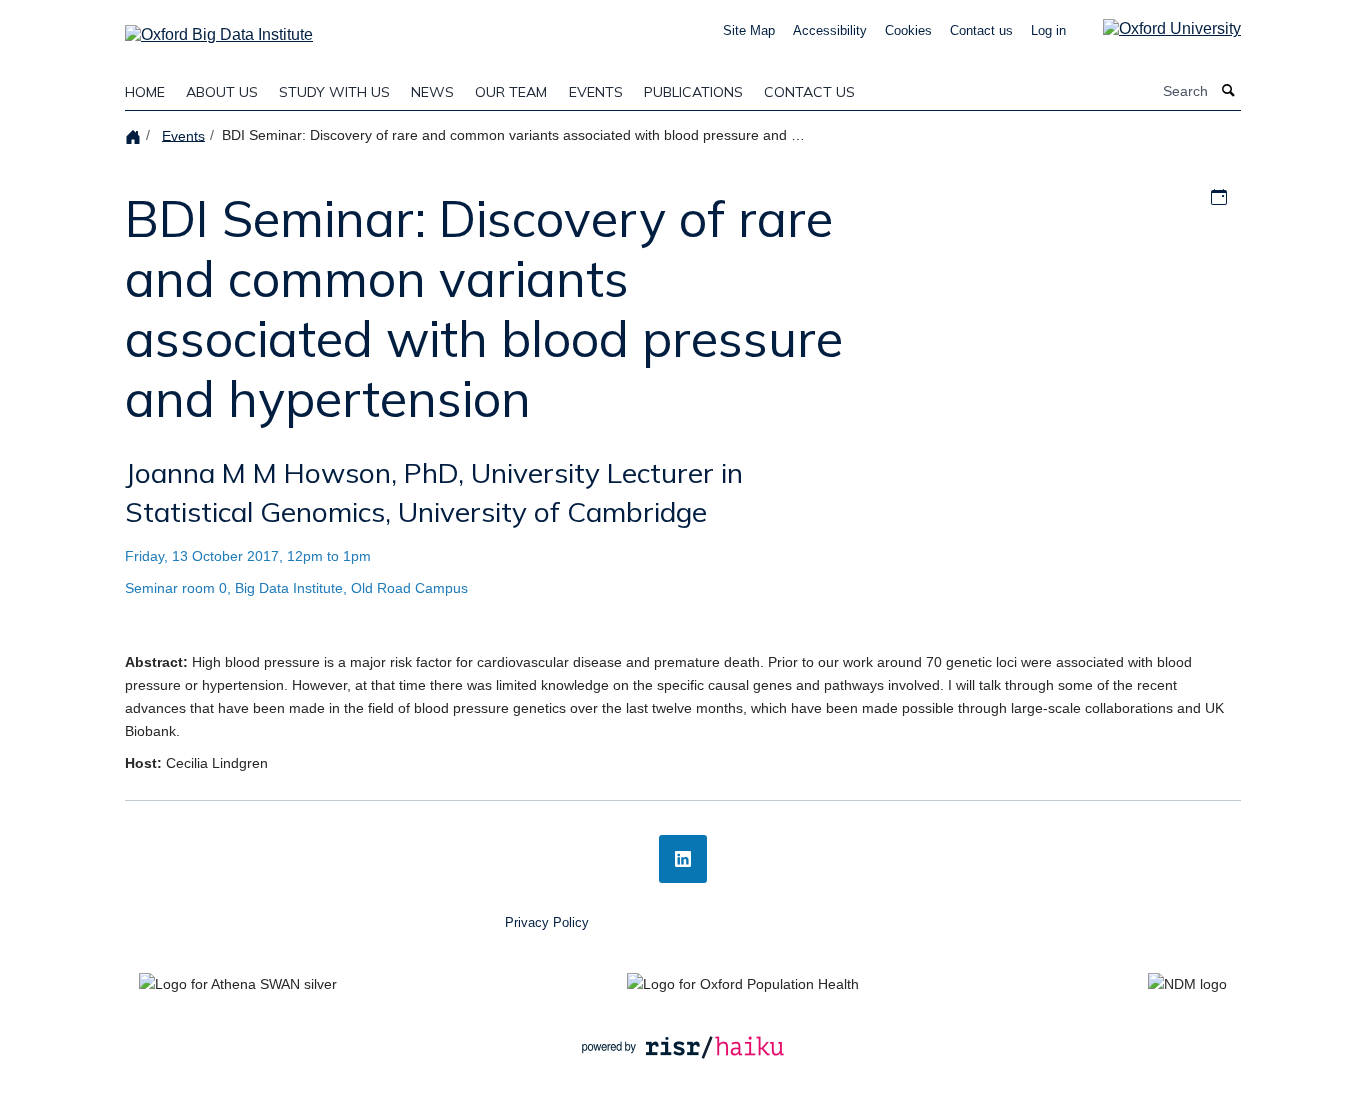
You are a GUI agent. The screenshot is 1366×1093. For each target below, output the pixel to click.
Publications (693, 92)
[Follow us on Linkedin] (683, 859)
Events (596, 92)
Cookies (908, 30)
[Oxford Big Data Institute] (219, 28)
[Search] (1229, 91)
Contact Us (809, 92)
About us (222, 92)
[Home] (135, 135)
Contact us (981, 30)
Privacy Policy (547, 922)
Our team (511, 92)
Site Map (749, 30)
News (432, 92)
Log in (1048, 30)
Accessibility (830, 30)
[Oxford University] (1157, 28)
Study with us (334, 92)
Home (145, 92)
